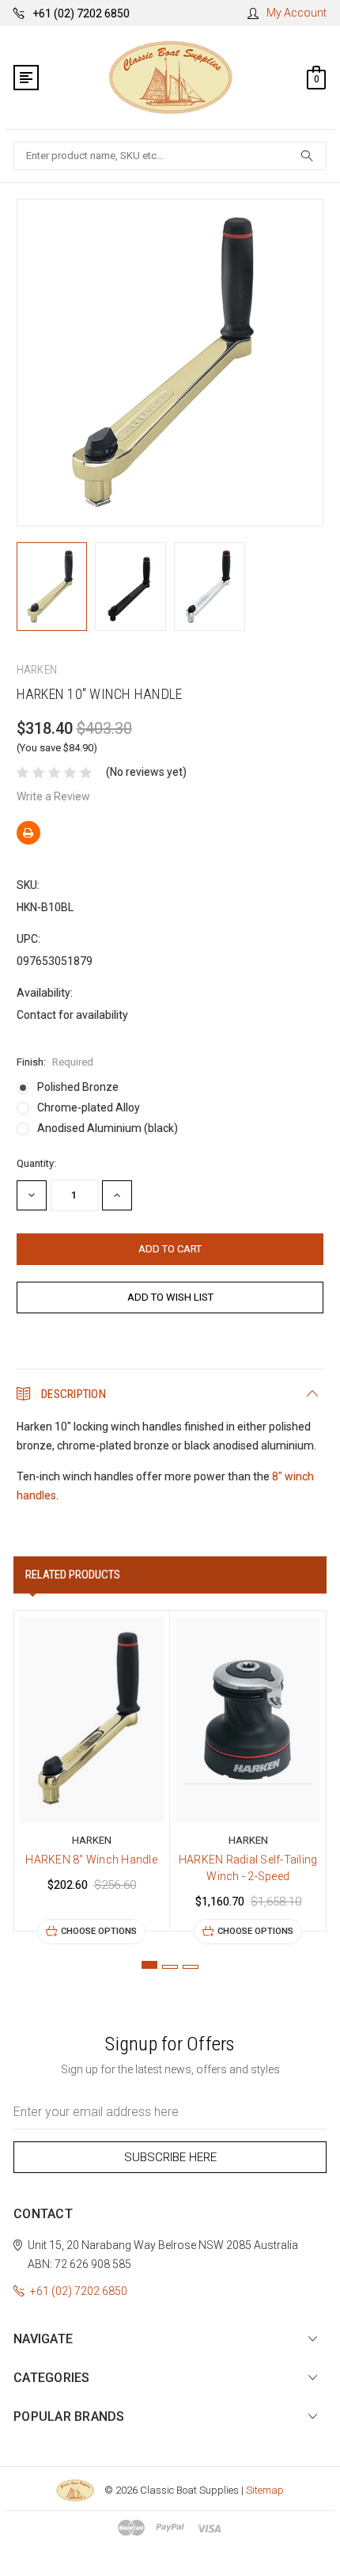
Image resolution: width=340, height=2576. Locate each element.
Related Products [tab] (73, 1575)
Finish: (55, 1062)
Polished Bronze (78, 1087)
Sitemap (265, 2490)
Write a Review (53, 796)
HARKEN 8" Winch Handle (91, 1860)
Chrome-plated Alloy (89, 1108)
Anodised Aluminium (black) (108, 1128)
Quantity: (36, 1163)
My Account (297, 13)
